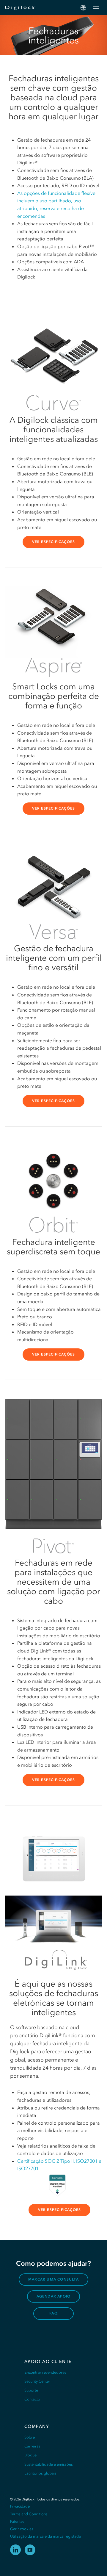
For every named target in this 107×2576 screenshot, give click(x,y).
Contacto (32, 2399)
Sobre (30, 2437)
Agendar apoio (54, 2296)
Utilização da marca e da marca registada (45, 2536)
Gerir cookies (22, 2529)
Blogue (30, 2455)
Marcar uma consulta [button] (53, 2279)
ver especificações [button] (54, 542)
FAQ (53, 2313)
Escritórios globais (40, 2473)
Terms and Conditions (29, 2514)
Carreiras (32, 2446)
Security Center (37, 2381)
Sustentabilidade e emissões (49, 2464)
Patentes (17, 2521)
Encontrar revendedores (45, 2372)
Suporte (31, 2390)
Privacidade (20, 2506)
